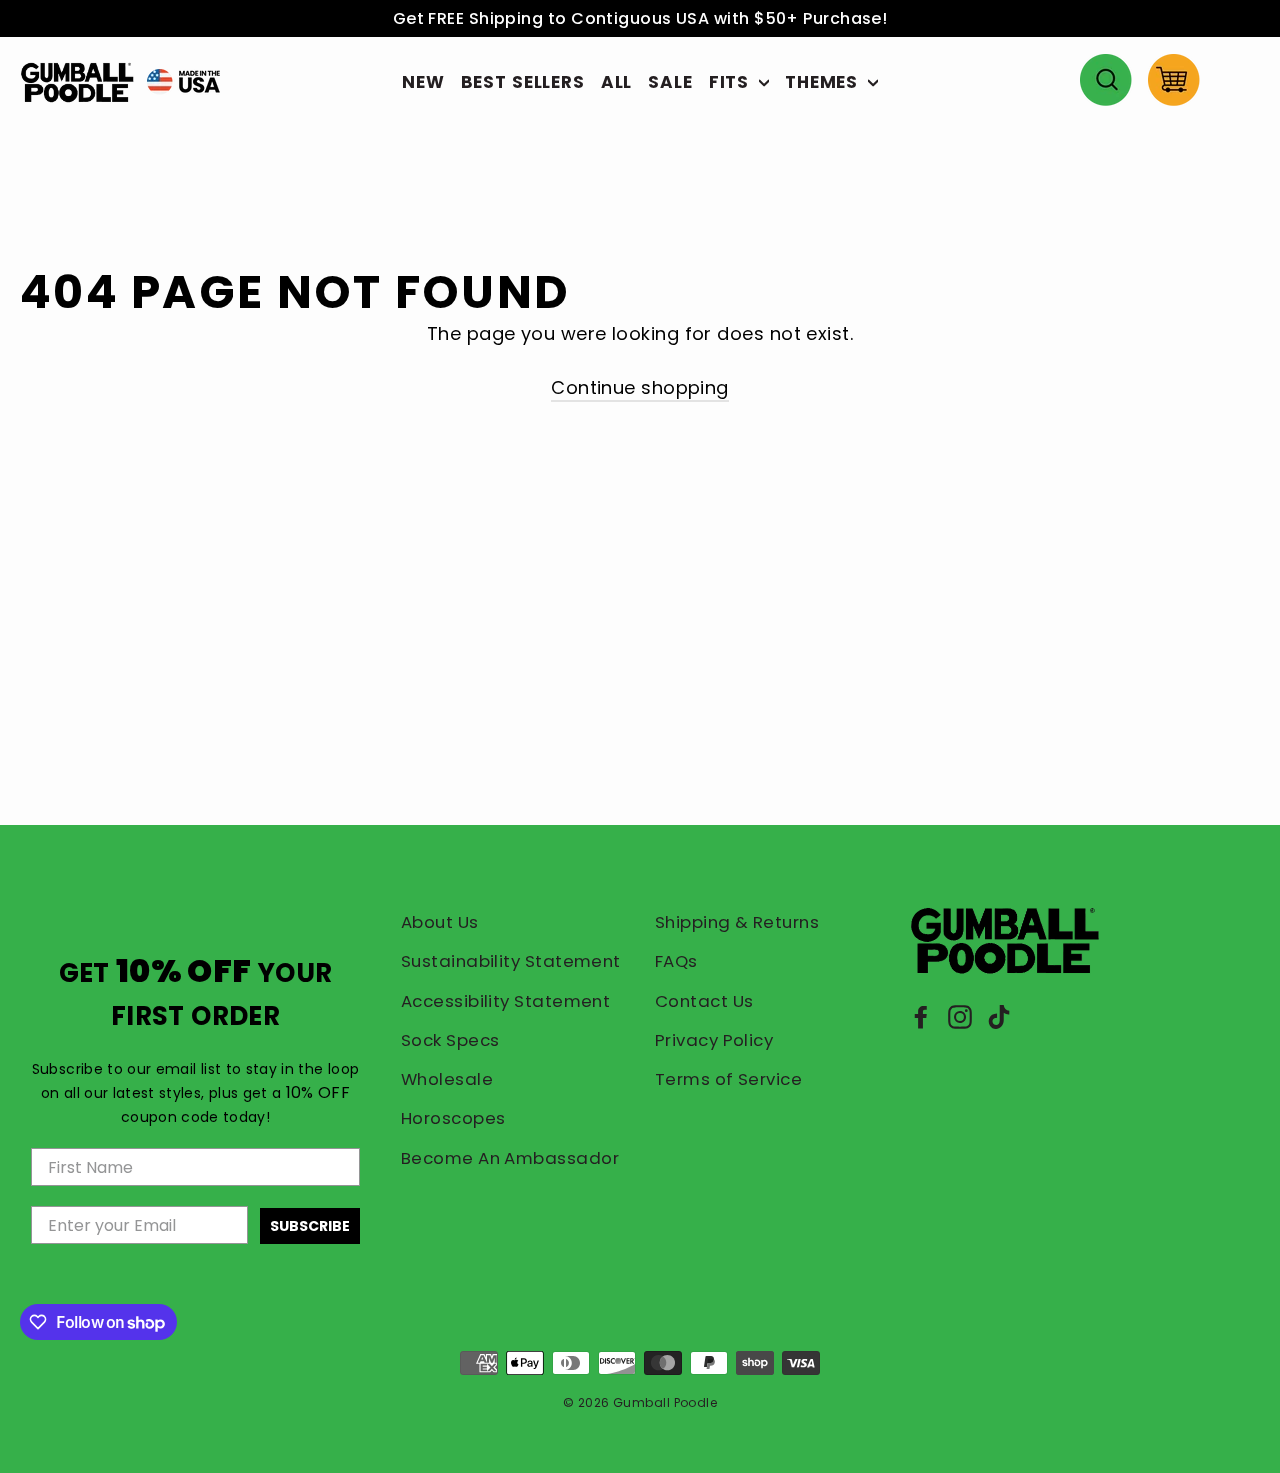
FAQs (676, 961)
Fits (731, 82)
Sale (670, 82)
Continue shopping (640, 387)
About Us (440, 922)
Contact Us (704, 1001)
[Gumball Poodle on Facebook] (921, 1016)
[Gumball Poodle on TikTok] (999, 1016)
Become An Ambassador (510, 1158)
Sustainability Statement (511, 961)
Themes (824, 82)
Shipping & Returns (737, 922)
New (423, 82)
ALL (617, 82)
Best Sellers (523, 82)
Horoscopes (453, 1118)
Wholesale (447, 1079)
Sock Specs (450, 1040)
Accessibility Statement (505, 1001)
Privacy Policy (714, 1040)
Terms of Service (728, 1079)
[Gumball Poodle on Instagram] (960, 1016)
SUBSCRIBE (310, 1226)
